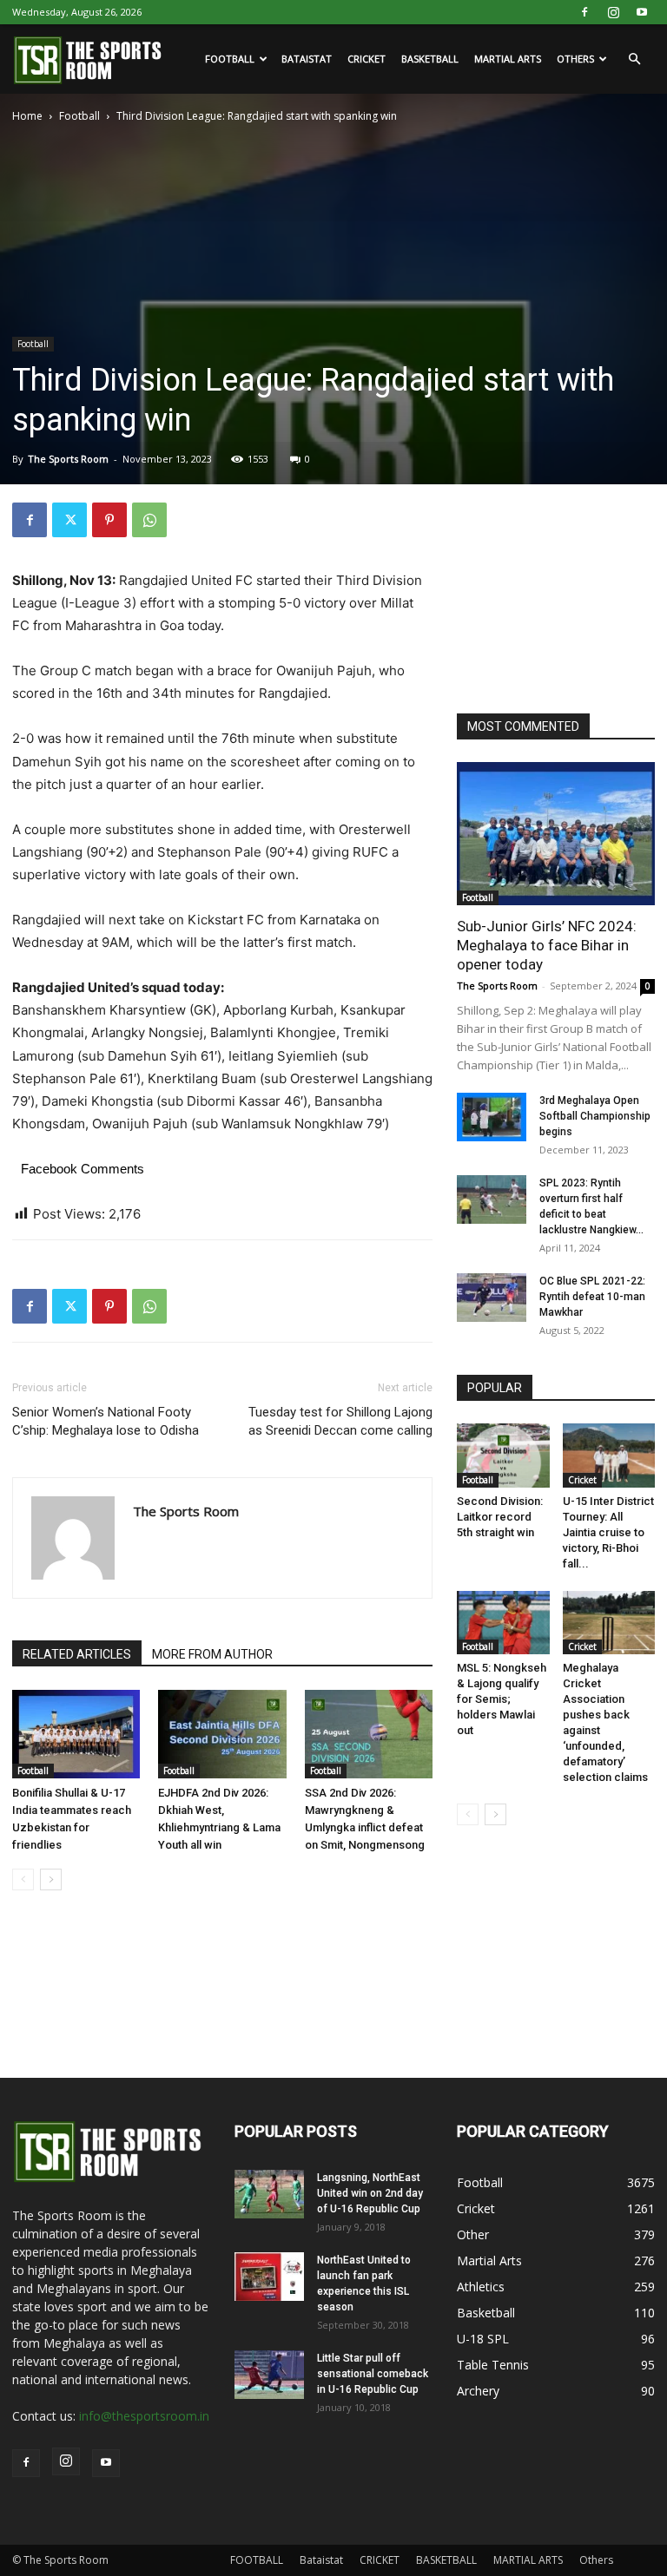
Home (27, 116)
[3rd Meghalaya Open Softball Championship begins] (492, 1117)
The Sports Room (68, 459)
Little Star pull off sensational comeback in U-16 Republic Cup (373, 2374)
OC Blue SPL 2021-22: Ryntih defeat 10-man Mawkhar (592, 1297)
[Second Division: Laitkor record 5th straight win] (503, 1455)
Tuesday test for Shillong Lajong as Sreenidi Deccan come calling (340, 1421)
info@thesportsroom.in (144, 2416)
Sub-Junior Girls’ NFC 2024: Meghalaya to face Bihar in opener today (547, 945)
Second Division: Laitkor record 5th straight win (500, 1517)
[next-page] (51, 1879)
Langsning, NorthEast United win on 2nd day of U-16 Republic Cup (370, 2193)
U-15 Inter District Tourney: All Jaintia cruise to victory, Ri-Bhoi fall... (608, 1532)
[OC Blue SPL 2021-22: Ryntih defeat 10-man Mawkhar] (492, 1298)
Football (79, 116)
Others (575, 59)
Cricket (582, 1480)
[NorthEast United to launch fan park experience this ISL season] (269, 2277)
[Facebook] (584, 12)
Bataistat (307, 59)
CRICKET (367, 59)
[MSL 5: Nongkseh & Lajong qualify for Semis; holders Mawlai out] (503, 1623)
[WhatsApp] (149, 520)
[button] (634, 59)
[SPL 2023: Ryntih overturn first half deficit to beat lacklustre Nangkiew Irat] (492, 1199)
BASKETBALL (430, 59)
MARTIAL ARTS (508, 59)
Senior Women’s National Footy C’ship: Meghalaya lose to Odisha (106, 1421)
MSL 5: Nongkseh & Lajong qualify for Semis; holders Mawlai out (502, 1699)
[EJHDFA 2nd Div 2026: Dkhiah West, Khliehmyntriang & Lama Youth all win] (222, 1734)
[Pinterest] (109, 520)
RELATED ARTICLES (77, 1654)
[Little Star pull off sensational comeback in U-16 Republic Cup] (269, 2375)
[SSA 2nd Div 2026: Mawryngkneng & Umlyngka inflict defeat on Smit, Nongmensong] (369, 1734)
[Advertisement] (562, 589)
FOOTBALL (230, 59)
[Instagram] (613, 12)
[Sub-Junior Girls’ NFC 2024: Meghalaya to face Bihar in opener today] (556, 834)
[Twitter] (69, 520)
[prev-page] (23, 1879)
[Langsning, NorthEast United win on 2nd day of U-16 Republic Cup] (269, 2194)
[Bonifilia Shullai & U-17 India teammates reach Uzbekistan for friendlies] (76, 1734)
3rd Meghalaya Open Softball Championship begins (595, 1116)
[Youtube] (642, 12)
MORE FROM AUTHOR (212, 1654)
